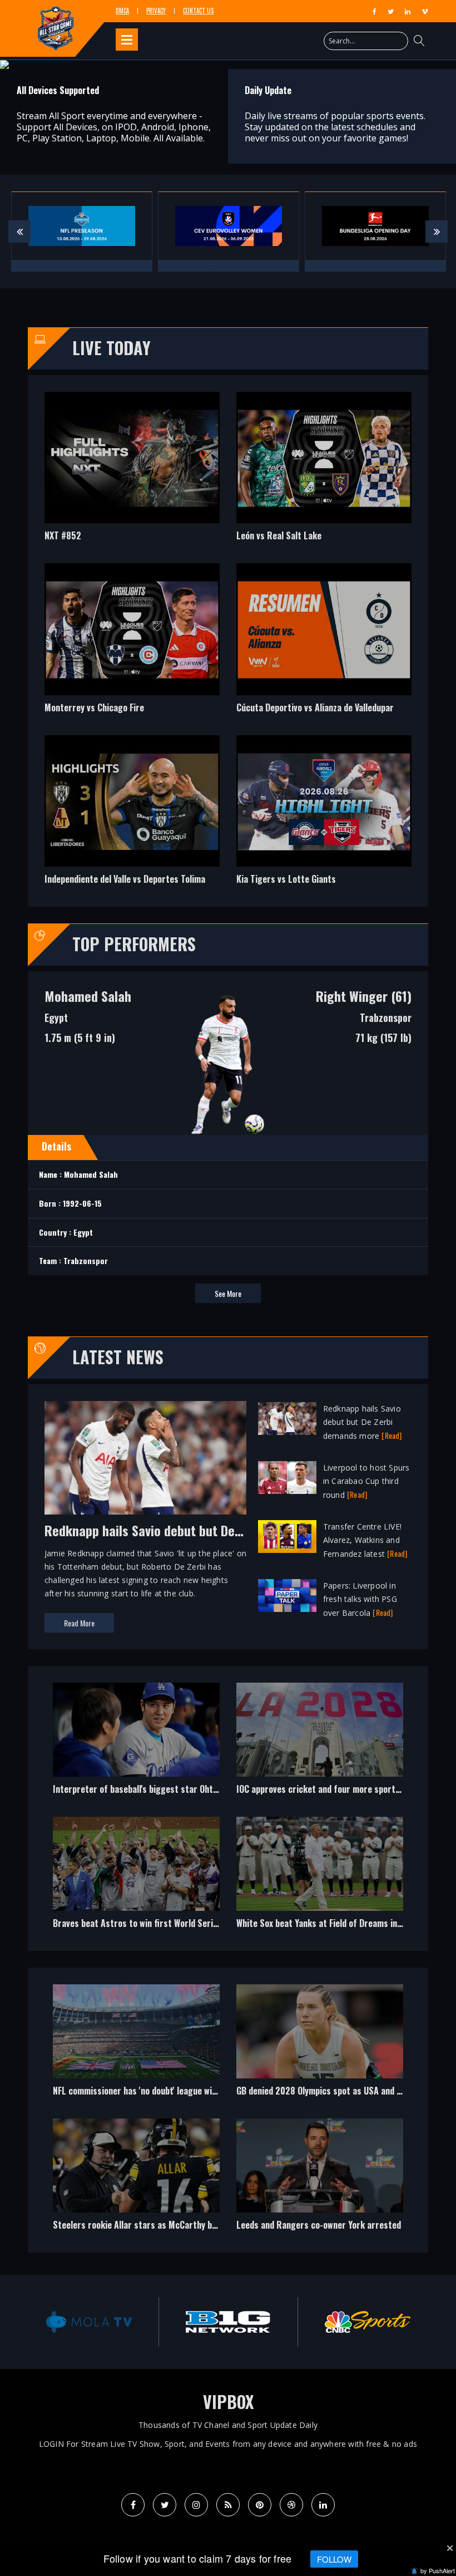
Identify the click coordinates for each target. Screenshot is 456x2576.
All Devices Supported (58, 90)
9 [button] (220, 2341)
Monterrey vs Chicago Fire (94, 707)
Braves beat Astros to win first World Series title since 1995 (168, 1923)
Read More (79, 1623)
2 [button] (228, 169)
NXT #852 (63, 535)
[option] (228, 65)
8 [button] (203, 2341)
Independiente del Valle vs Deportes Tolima (125, 879)
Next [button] (437, 232)
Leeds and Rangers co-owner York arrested (319, 2225)
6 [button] (170, 2341)
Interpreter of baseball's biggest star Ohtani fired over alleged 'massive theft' (202, 1789)
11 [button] (253, 2341)
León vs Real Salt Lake (279, 535)
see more (228, 1293)
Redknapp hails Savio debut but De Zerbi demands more (197, 1530)
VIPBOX (228, 2402)
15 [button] (320, 2341)
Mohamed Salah (88, 996)
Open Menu (127, 40)
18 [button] (370, 2341)
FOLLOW (334, 2559)
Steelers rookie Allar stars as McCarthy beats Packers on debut (175, 2225)
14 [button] (303, 2341)
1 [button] (211, 169)
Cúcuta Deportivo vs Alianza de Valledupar (315, 707)
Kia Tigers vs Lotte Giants (286, 879)
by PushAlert (438, 2570)
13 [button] (286, 2341)
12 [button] (270, 2341)
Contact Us (198, 11)
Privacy (156, 11)
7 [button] (186, 2341)
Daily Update (268, 90)
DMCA (122, 11)
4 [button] (136, 2341)
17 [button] (353, 2341)
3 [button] (245, 169)
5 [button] (153, 2341)
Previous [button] (19, 232)
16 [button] (336, 2341)
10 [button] (236, 2341)
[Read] (391, 1435)
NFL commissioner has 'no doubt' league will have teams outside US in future (197, 2091)
